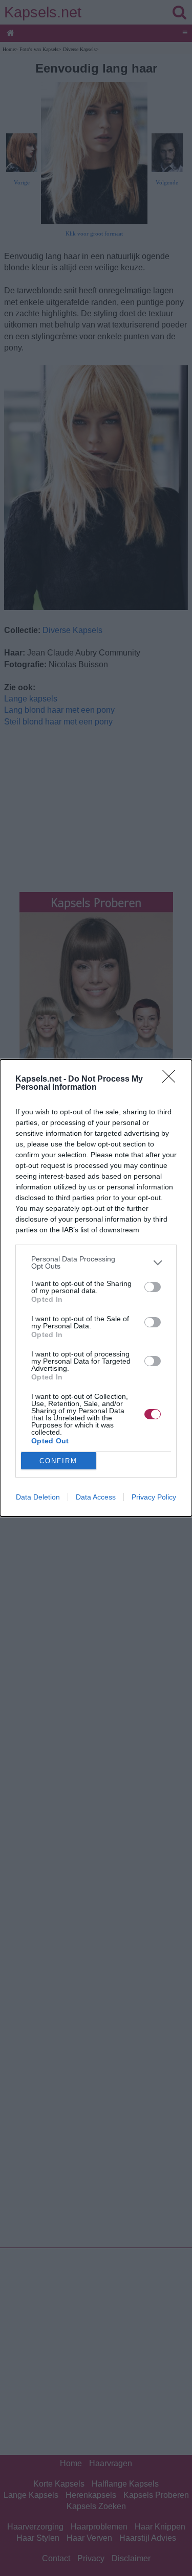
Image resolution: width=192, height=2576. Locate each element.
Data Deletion (38, 1497)
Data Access (96, 1497)
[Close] (172, 1080)
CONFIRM (58, 1461)
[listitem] (96, 1262)
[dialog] (96, 1288)
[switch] (153, 1287)
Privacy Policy (154, 1497)
